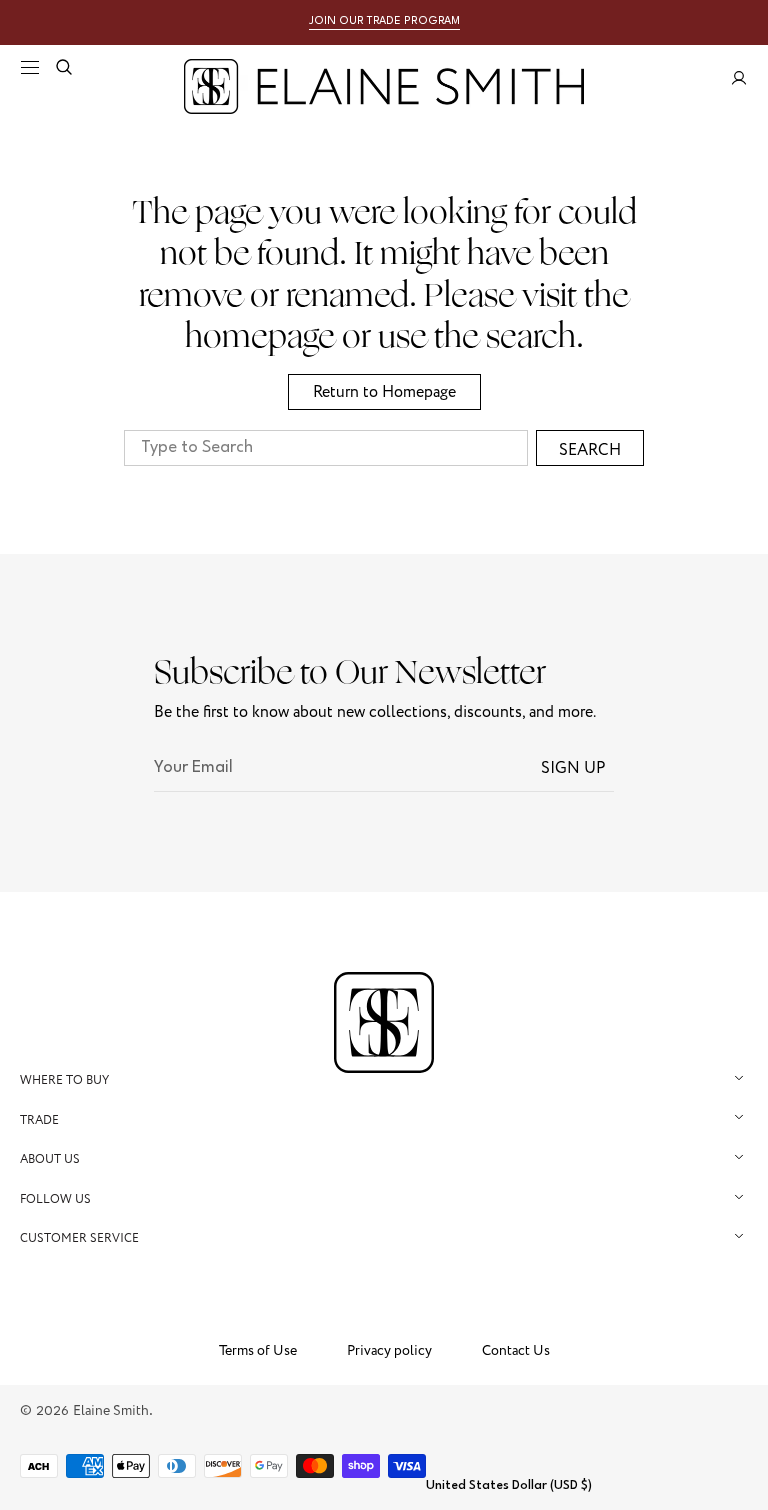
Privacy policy (389, 1351)
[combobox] (326, 448)
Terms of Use (258, 1351)
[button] (30, 67)
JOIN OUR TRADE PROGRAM (384, 21)
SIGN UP (573, 768)
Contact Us (516, 1351)
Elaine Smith (111, 1410)
